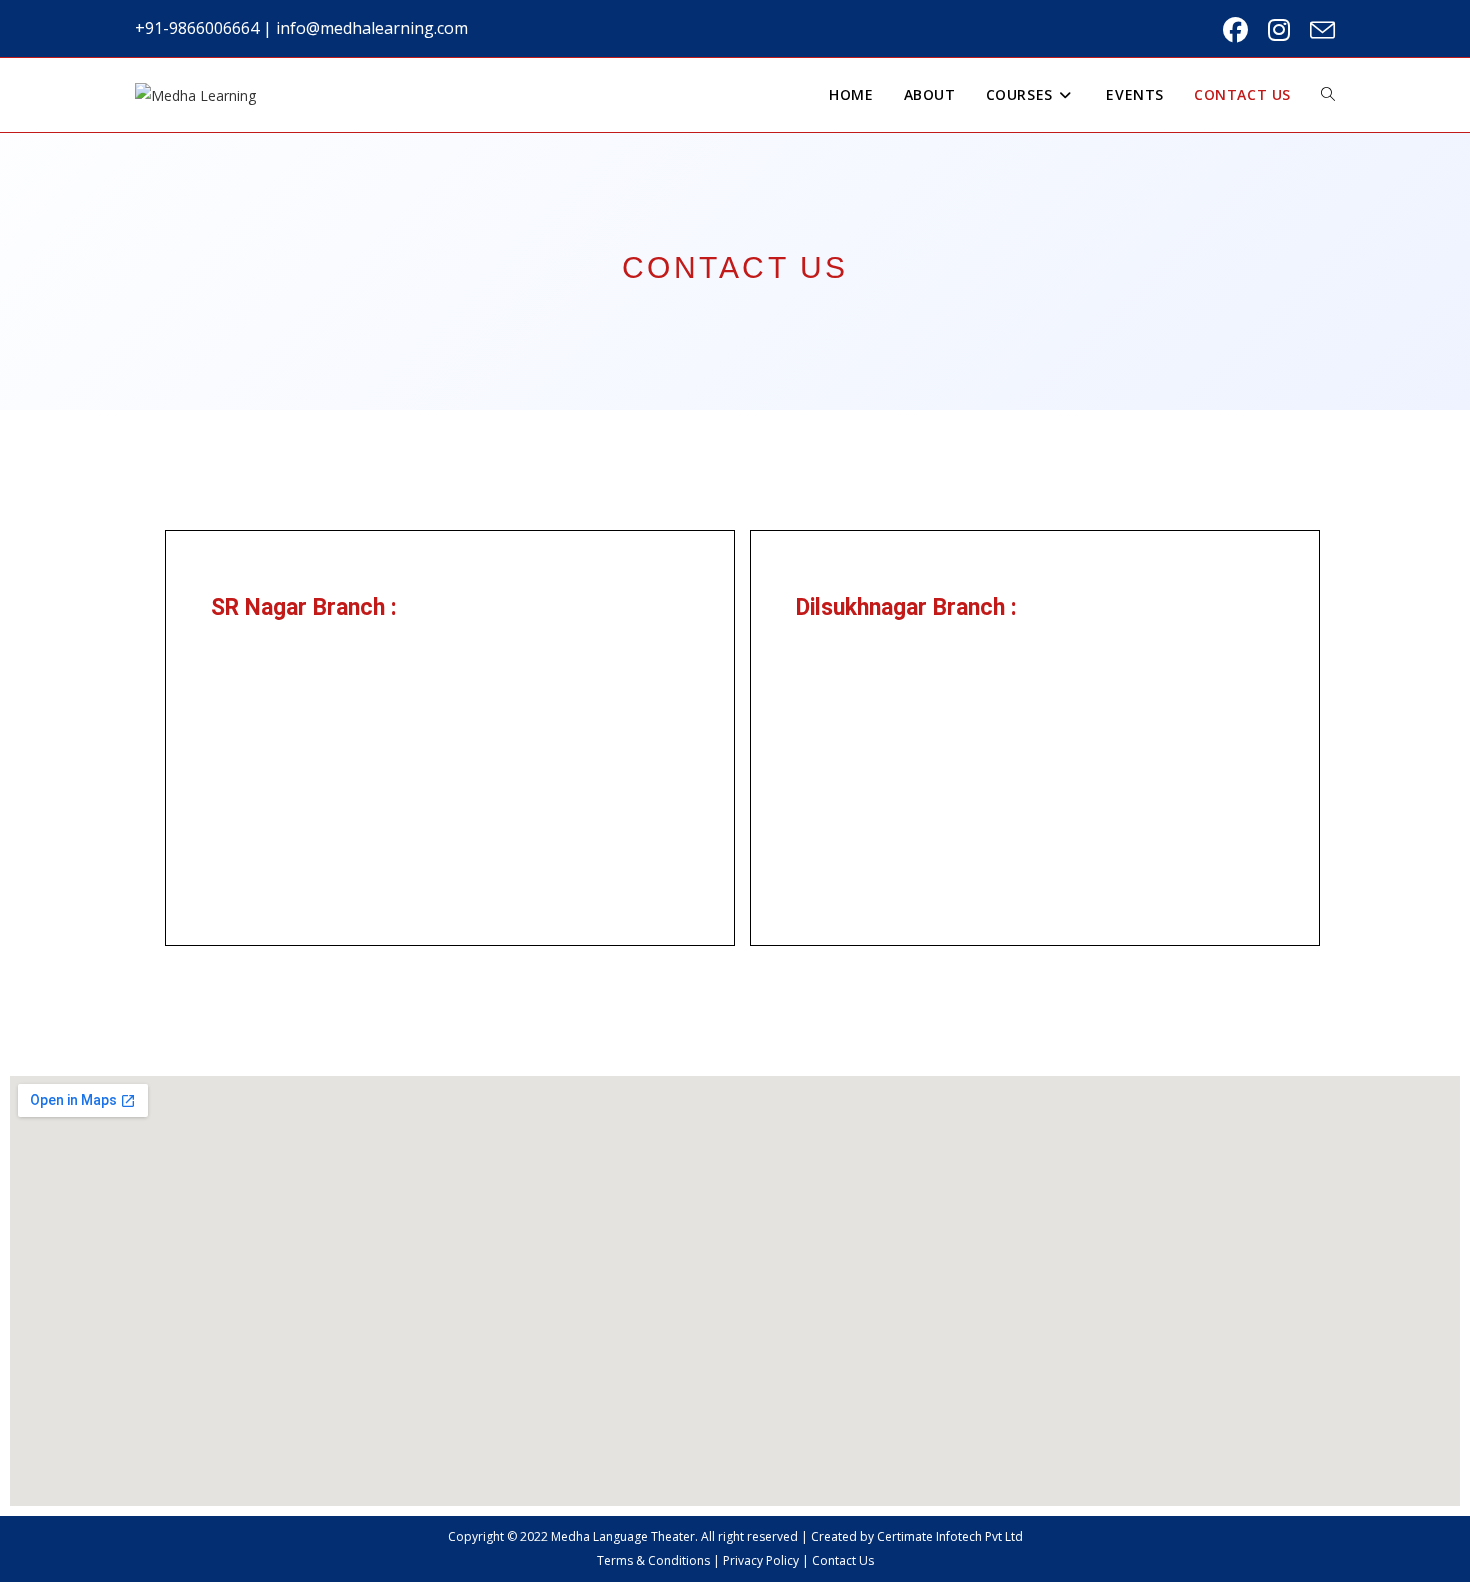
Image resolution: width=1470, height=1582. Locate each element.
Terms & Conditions (653, 1560)
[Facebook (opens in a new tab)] (1235, 30)
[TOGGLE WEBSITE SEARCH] (1328, 95)
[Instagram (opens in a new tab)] (1279, 30)
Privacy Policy (761, 1560)
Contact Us (843, 1560)
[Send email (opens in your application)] (1317, 30)
